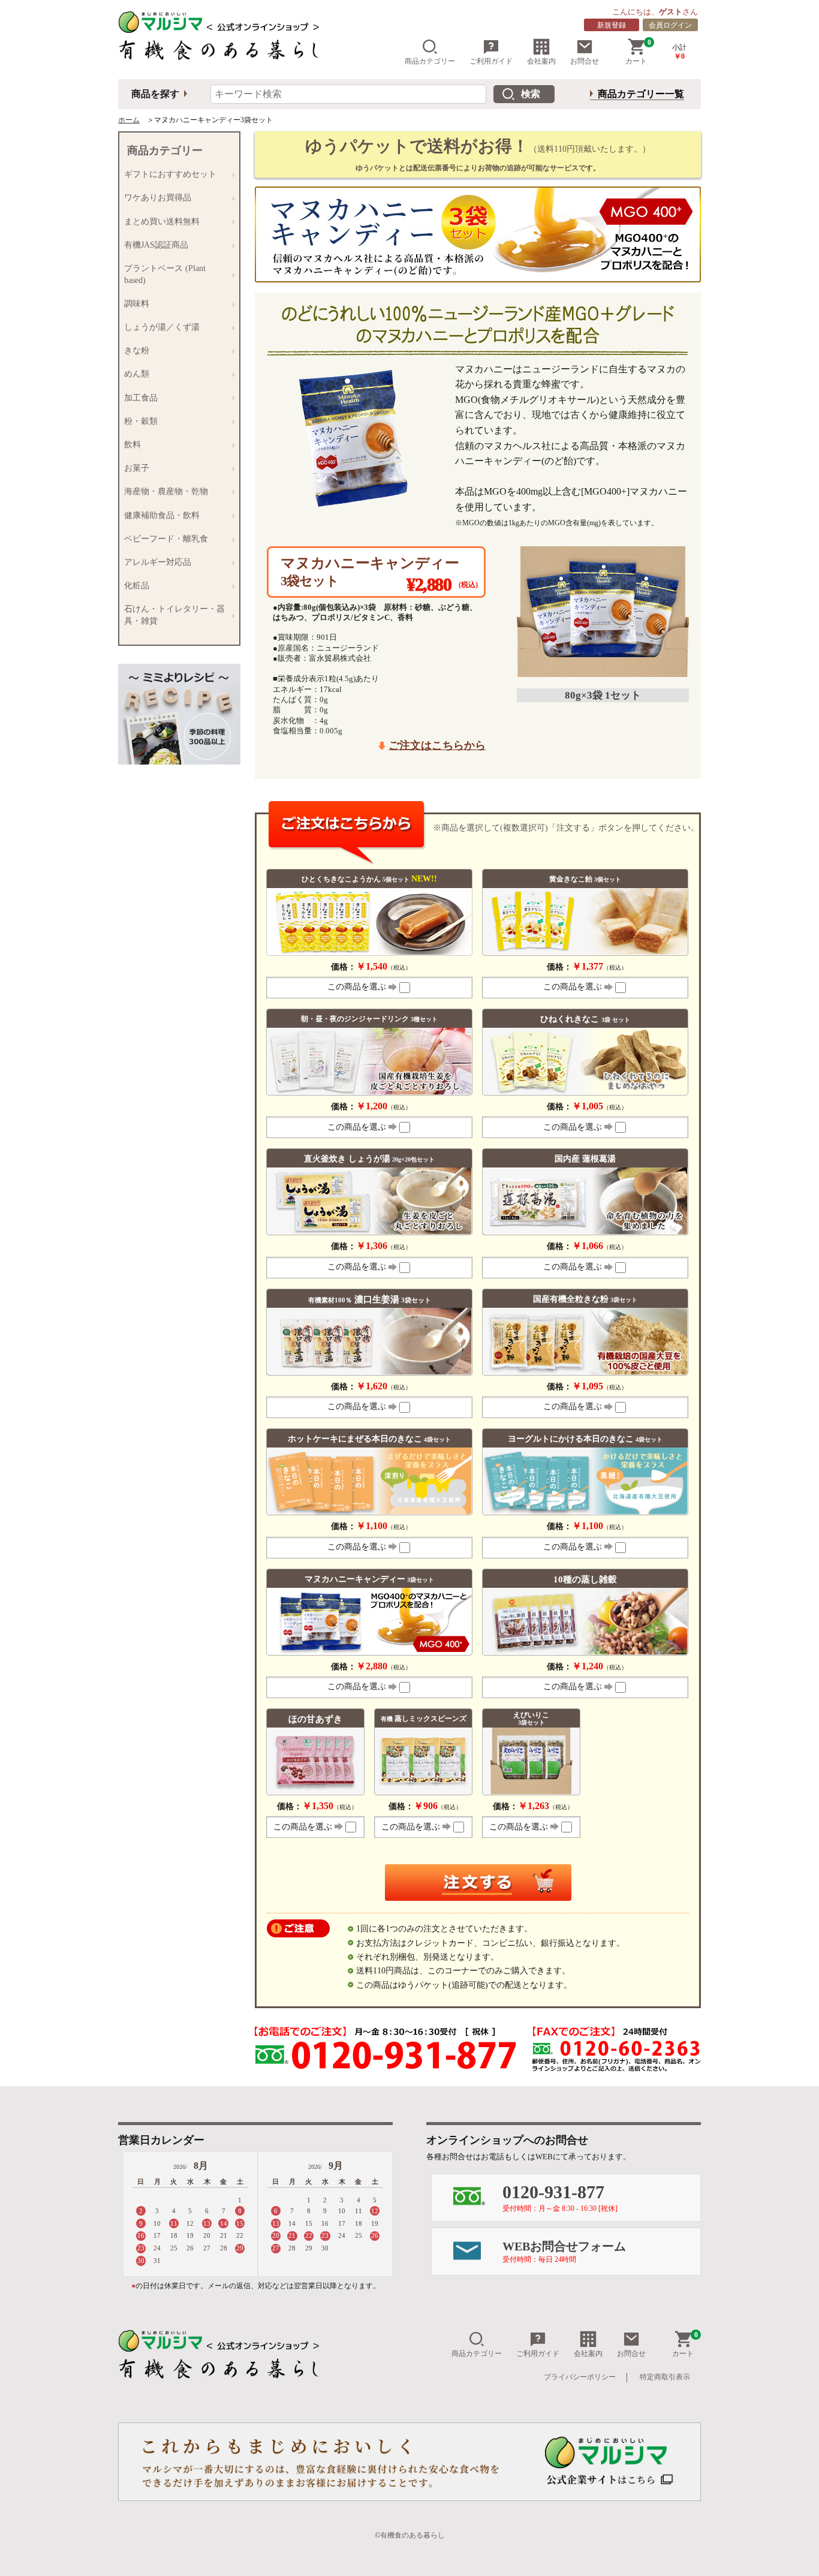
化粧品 (134, 586)
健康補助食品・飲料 (159, 516)
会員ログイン (670, 25)
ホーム (129, 120)
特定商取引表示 (665, 2377)
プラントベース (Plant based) (162, 274)
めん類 (134, 374)
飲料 (130, 445)
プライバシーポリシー (580, 2377)
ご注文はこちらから (437, 745)
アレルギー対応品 (155, 562)
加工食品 (138, 398)
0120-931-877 (560, 2197)
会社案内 (541, 61)
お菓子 (134, 468)
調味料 (134, 304)
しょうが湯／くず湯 (159, 327)
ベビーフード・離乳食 (164, 539)
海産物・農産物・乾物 (164, 492)
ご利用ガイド (491, 61)
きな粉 (134, 351)
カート (638, 52)
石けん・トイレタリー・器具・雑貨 (172, 615)
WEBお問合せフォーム (564, 2252)
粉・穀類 (138, 422)
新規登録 (612, 25)
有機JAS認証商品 (154, 245)
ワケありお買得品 (155, 198)
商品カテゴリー (430, 61)
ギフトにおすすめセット (168, 174)
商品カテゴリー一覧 (641, 94)
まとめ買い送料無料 (159, 222)
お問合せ (585, 61)
